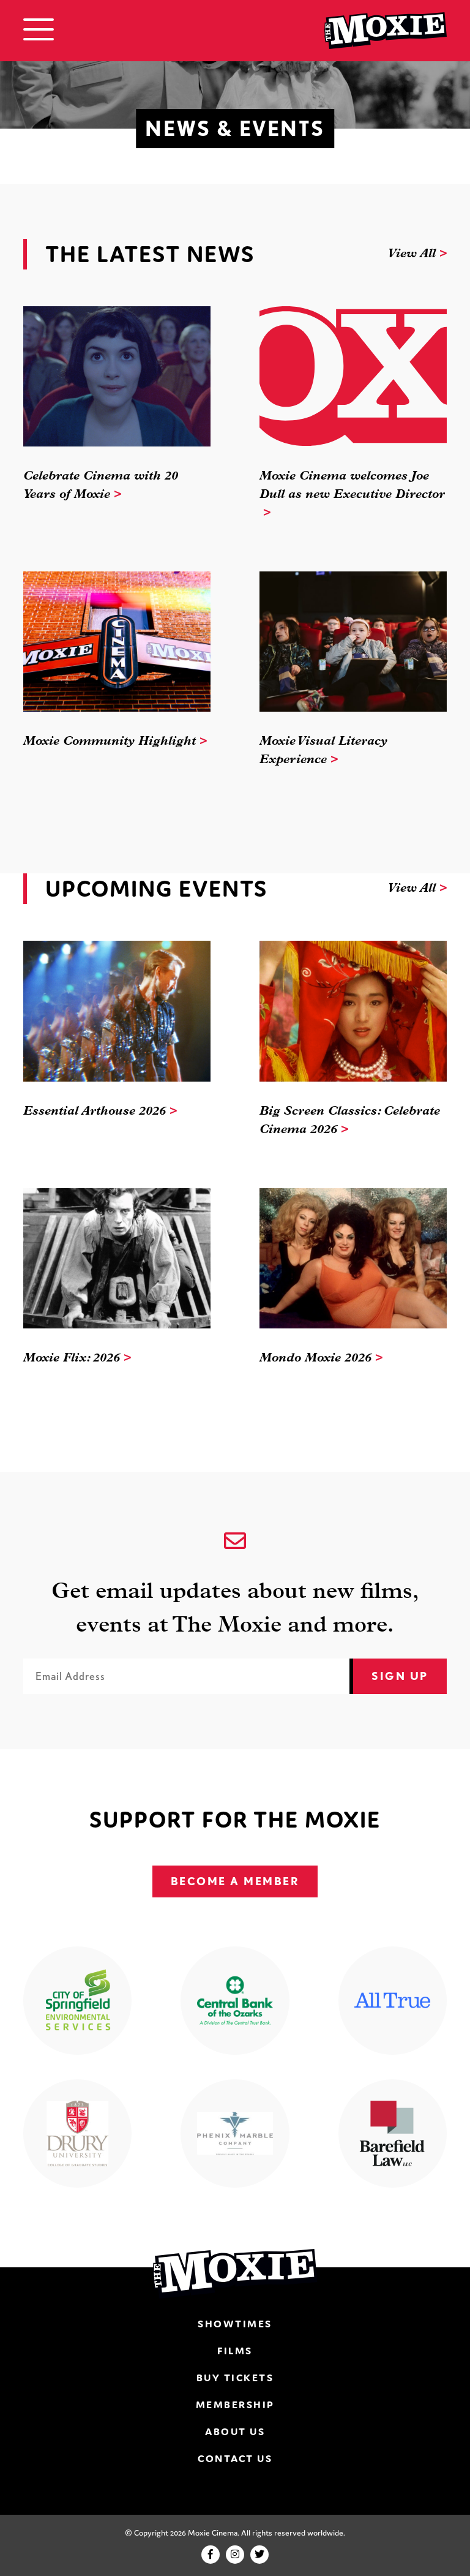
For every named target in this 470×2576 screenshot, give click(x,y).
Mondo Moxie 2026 (315, 1358)
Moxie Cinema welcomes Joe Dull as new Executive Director (352, 486)
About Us (235, 2431)
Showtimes (235, 2324)
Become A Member (235, 1881)
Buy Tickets (235, 2378)
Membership (235, 2405)
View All (412, 254)
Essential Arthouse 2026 (95, 1112)
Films (235, 2351)
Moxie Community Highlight (110, 742)
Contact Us (235, 2458)
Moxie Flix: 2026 (72, 1358)
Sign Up (400, 1676)
